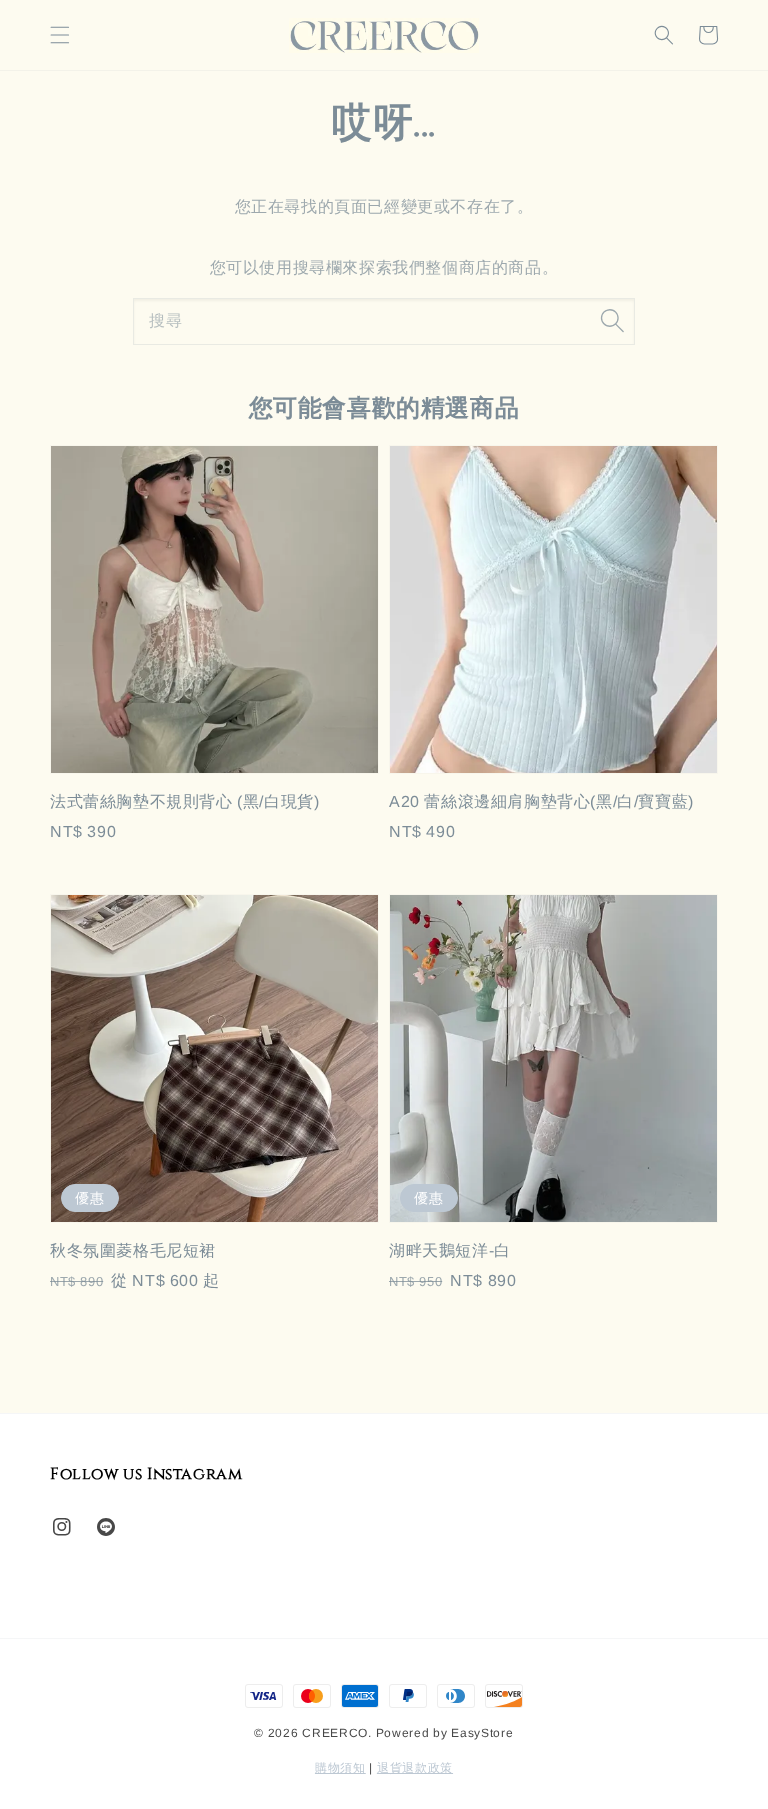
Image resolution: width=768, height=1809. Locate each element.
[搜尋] (612, 321)
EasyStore (482, 1733)
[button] (60, 35)
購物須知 (340, 1768)
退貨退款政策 (415, 1768)
